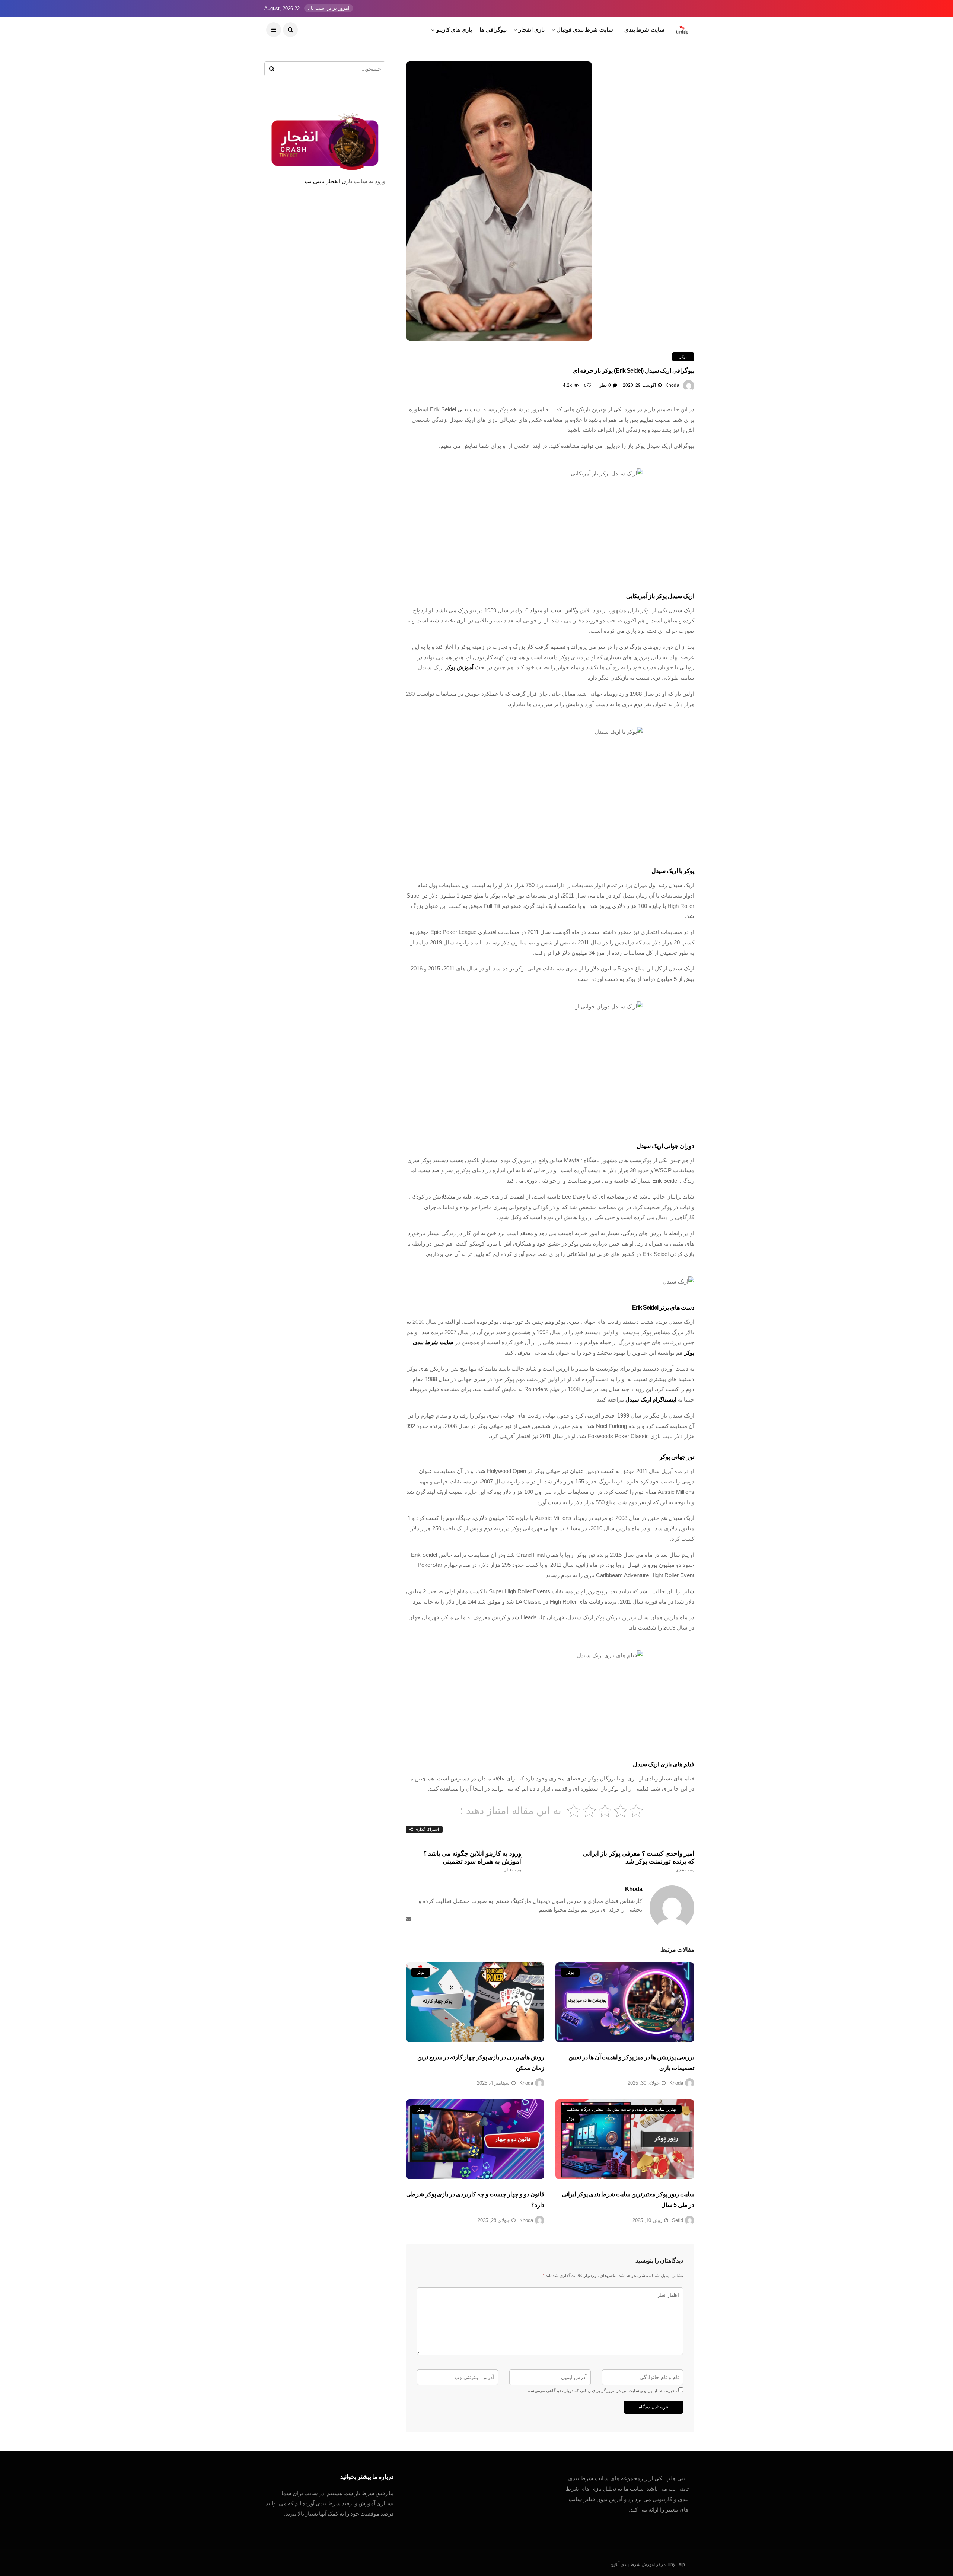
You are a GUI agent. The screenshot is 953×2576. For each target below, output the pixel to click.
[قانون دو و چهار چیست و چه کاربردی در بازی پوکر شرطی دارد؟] (475, 2139)
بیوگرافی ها (493, 30)
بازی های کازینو (454, 30)
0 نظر (605, 385)
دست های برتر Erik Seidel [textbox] (663, 1308)
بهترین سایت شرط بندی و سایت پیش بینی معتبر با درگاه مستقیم (621, 2109)
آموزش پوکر (459, 667)
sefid (678, 2220)
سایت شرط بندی (644, 30)
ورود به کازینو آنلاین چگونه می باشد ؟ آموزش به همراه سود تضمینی (472, 1861)
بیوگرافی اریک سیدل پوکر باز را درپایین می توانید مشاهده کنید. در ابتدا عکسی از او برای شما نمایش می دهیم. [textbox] (567, 446)
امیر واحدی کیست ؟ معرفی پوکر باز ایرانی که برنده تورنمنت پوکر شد (639, 1861)
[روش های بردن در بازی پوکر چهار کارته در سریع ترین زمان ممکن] (475, 2002)
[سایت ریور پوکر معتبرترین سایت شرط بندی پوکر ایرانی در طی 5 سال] (625, 2139)
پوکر (683, 357)
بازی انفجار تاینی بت (328, 181)
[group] (550, 420)
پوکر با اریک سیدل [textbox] (673, 871)
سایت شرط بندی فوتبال (585, 30)
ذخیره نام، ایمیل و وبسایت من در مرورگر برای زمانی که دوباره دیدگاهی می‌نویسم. (602, 2391)
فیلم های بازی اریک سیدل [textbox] (664, 1764)
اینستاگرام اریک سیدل (651, 1399)
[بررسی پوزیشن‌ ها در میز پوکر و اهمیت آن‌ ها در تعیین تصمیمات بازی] (625, 2002)
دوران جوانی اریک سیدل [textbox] (665, 1146)
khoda (672, 385)
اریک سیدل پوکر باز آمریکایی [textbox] (660, 596)
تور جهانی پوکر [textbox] (677, 1457)
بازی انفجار (532, 30)
